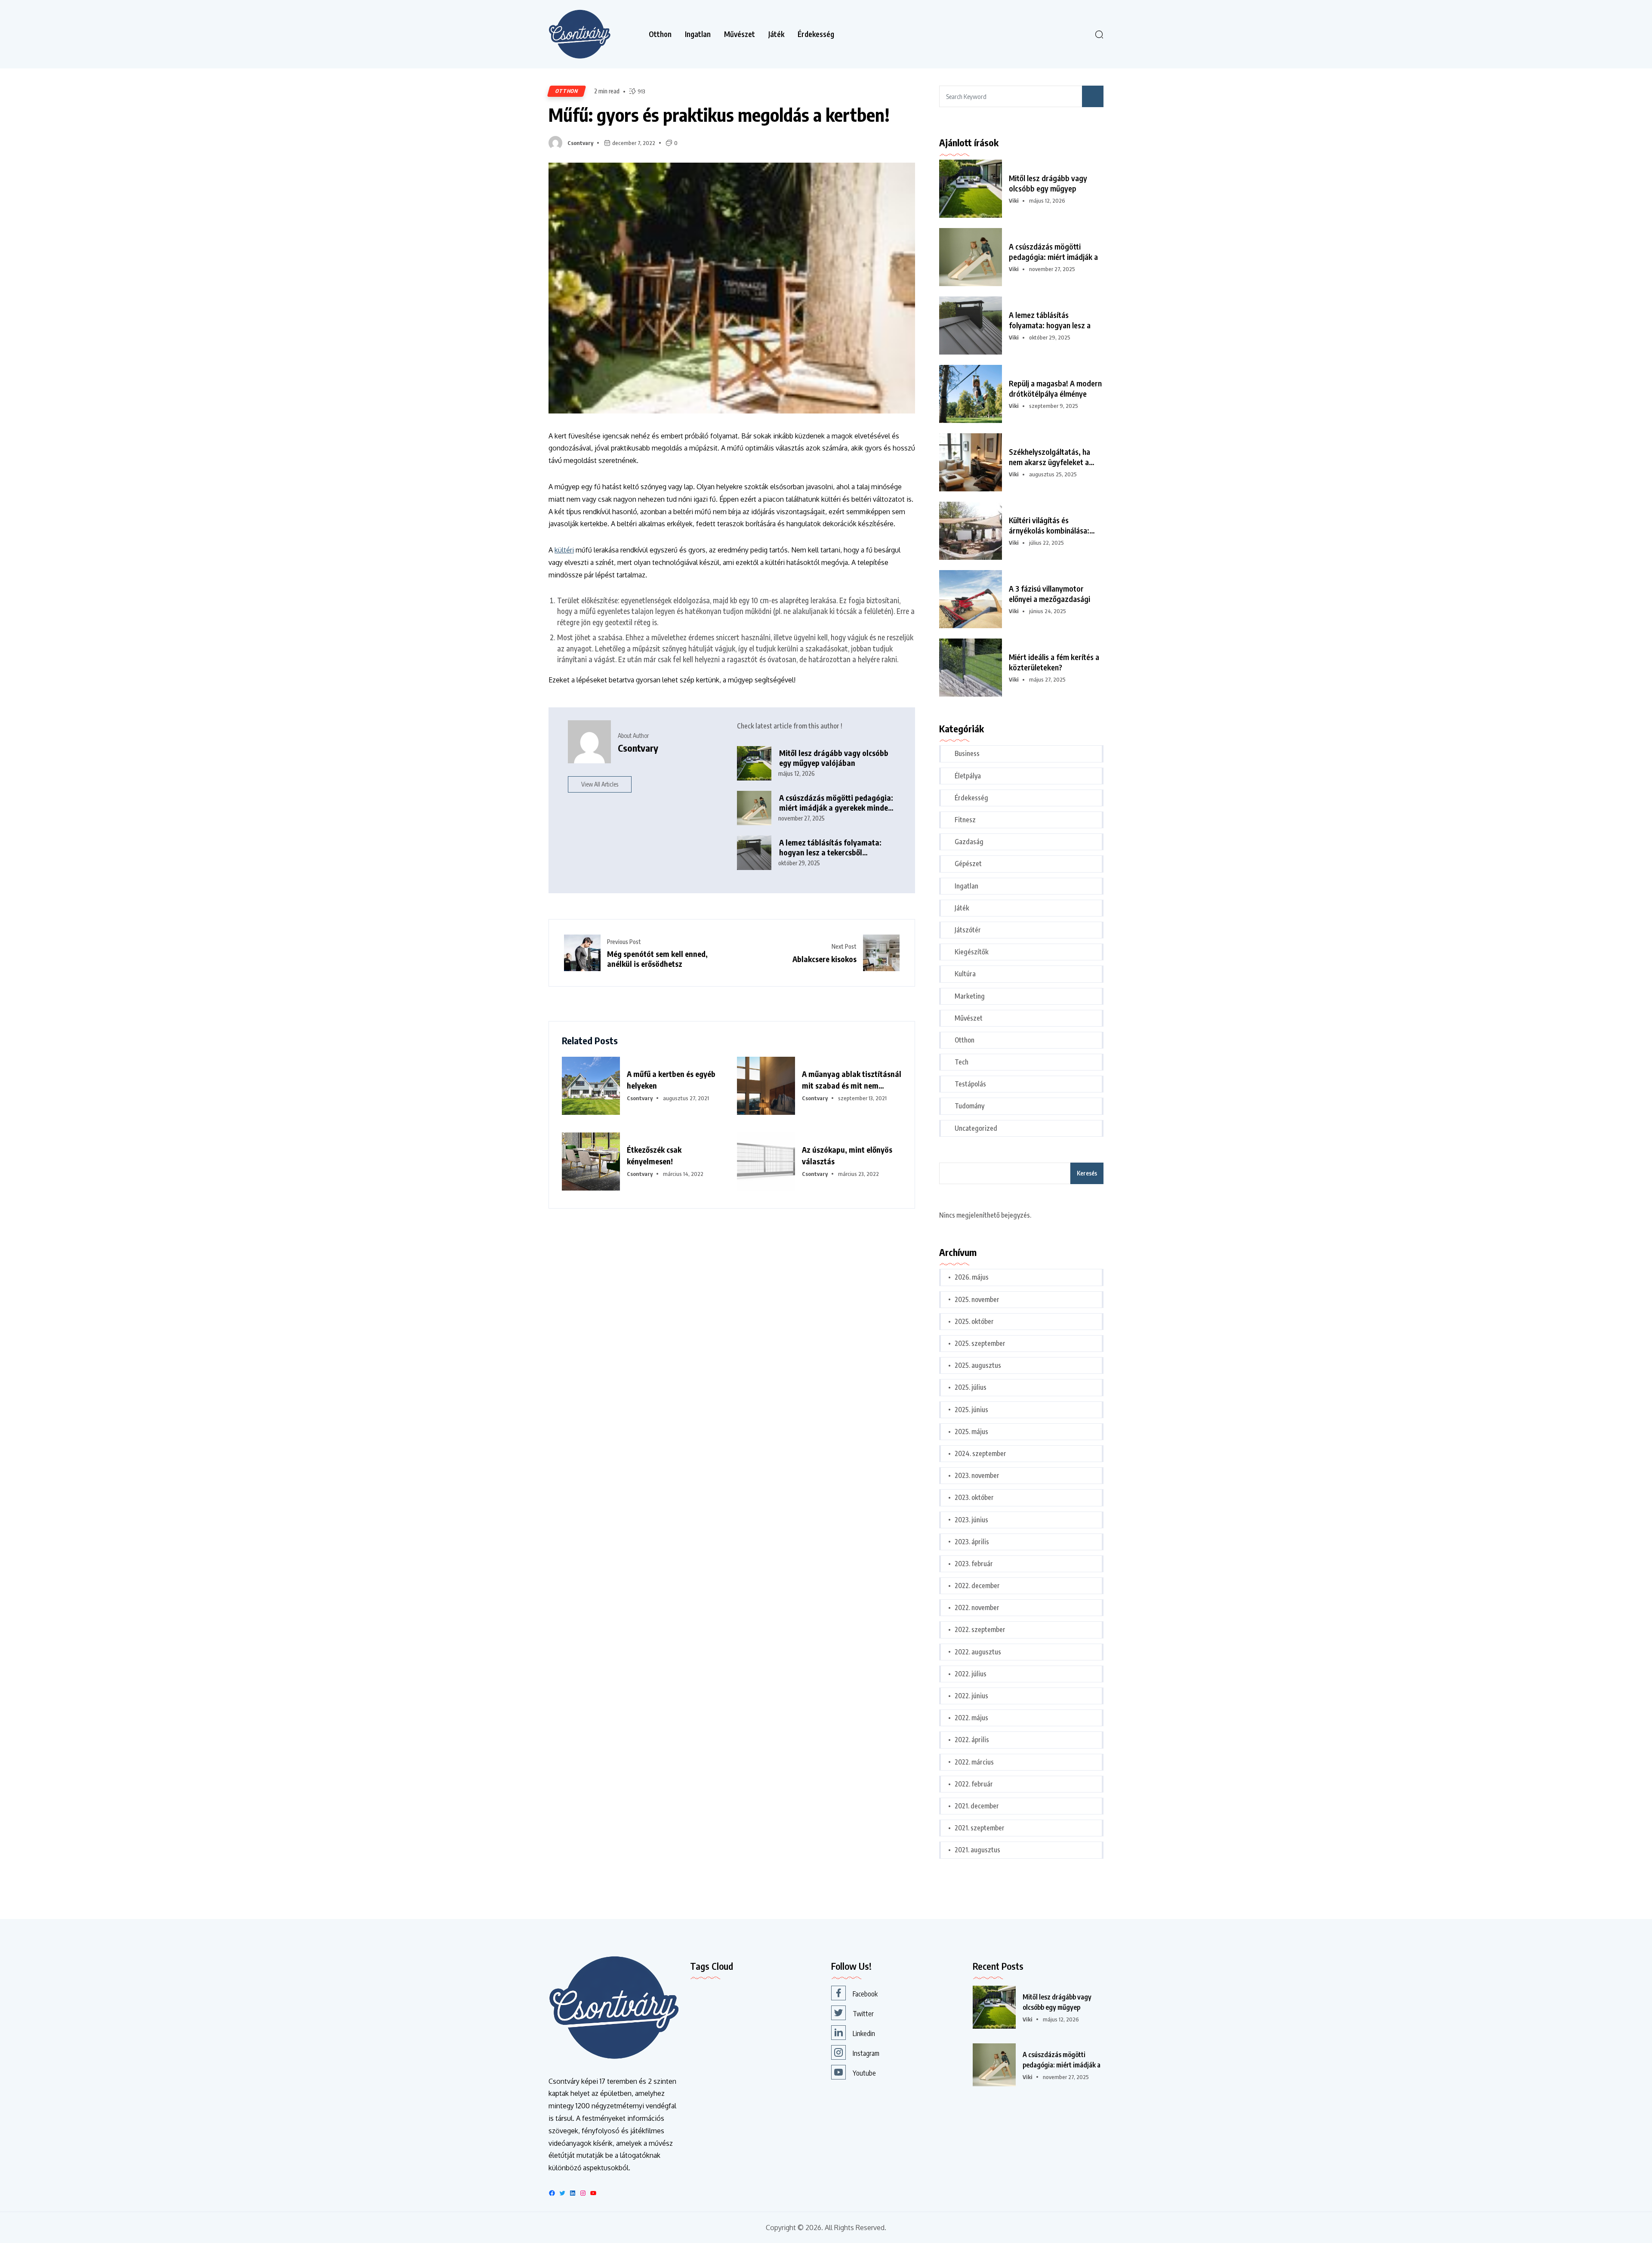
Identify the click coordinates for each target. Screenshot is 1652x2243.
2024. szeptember (980, 1453)
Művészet (740, 34)
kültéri (564, 550)
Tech (962, 1062)
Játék (776, 34)
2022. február (974, 1784)
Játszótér (968, 930)
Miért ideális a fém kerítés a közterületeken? (1054, 662)
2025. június (971, 1410)
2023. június (971, 1520)
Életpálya (968, 776)
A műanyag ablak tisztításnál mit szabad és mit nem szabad (852, 1080)
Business (967, 753)
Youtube (864, 2073)
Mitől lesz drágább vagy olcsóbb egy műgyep (1048, 183)
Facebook (865, 1994)
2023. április (972, 1542)
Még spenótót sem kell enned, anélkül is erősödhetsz (657, 959)
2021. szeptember (980, 1828)
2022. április (972, 1740)
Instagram (866, 2053)
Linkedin (864, 2033)
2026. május (972, 1277)
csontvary (580, 143)
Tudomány (969, 1106)
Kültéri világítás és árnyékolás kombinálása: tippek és (1049, 525)
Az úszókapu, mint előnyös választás (847, 1155)
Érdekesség (816, 34)
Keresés (1087, 1173)
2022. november (977, 1607)
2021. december (977, 1806)
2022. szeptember (980, 1629)
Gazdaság (969, 842)
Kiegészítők (972, 952)
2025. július (971, 1387)
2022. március (974, 1762)
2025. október (974, 1321)
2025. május (971, 1432)
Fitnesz (965, 820)
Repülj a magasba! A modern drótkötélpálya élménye (1055, 388)
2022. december (977, 1586)
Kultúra (965, 974)
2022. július (971, 1674)
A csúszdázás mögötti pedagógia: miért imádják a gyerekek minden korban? (836, 803)
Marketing (970, 996)
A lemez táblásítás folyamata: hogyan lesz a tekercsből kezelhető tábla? (830, 847)
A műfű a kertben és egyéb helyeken (671, 1080)
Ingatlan (698, 34)
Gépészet (968, 864)
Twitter (863, 2014)
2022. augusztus (978, 1652)
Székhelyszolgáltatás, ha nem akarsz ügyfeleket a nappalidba (1049, 457)
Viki (1014, 201)
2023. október (974, 1497)
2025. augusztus (978, 1365)
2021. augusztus (977, 1850)
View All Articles (600, 784)
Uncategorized (976, 1128)
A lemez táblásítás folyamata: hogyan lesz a (1050, 320)
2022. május (971, 1718)
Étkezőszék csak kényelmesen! (654, 1155)
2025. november (977, 1299)
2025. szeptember (980, 1343)
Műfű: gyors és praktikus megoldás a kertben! (719, 114)
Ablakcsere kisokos (824, 959)
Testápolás (970, 1084)
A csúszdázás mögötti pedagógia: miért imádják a (1053, 251)
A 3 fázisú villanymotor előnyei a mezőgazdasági (1049, 594)
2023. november (977, 1475)
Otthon (660, 34)
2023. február (974, 1564)
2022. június (971, 1696)
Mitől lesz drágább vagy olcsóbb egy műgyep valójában (834, 758)
